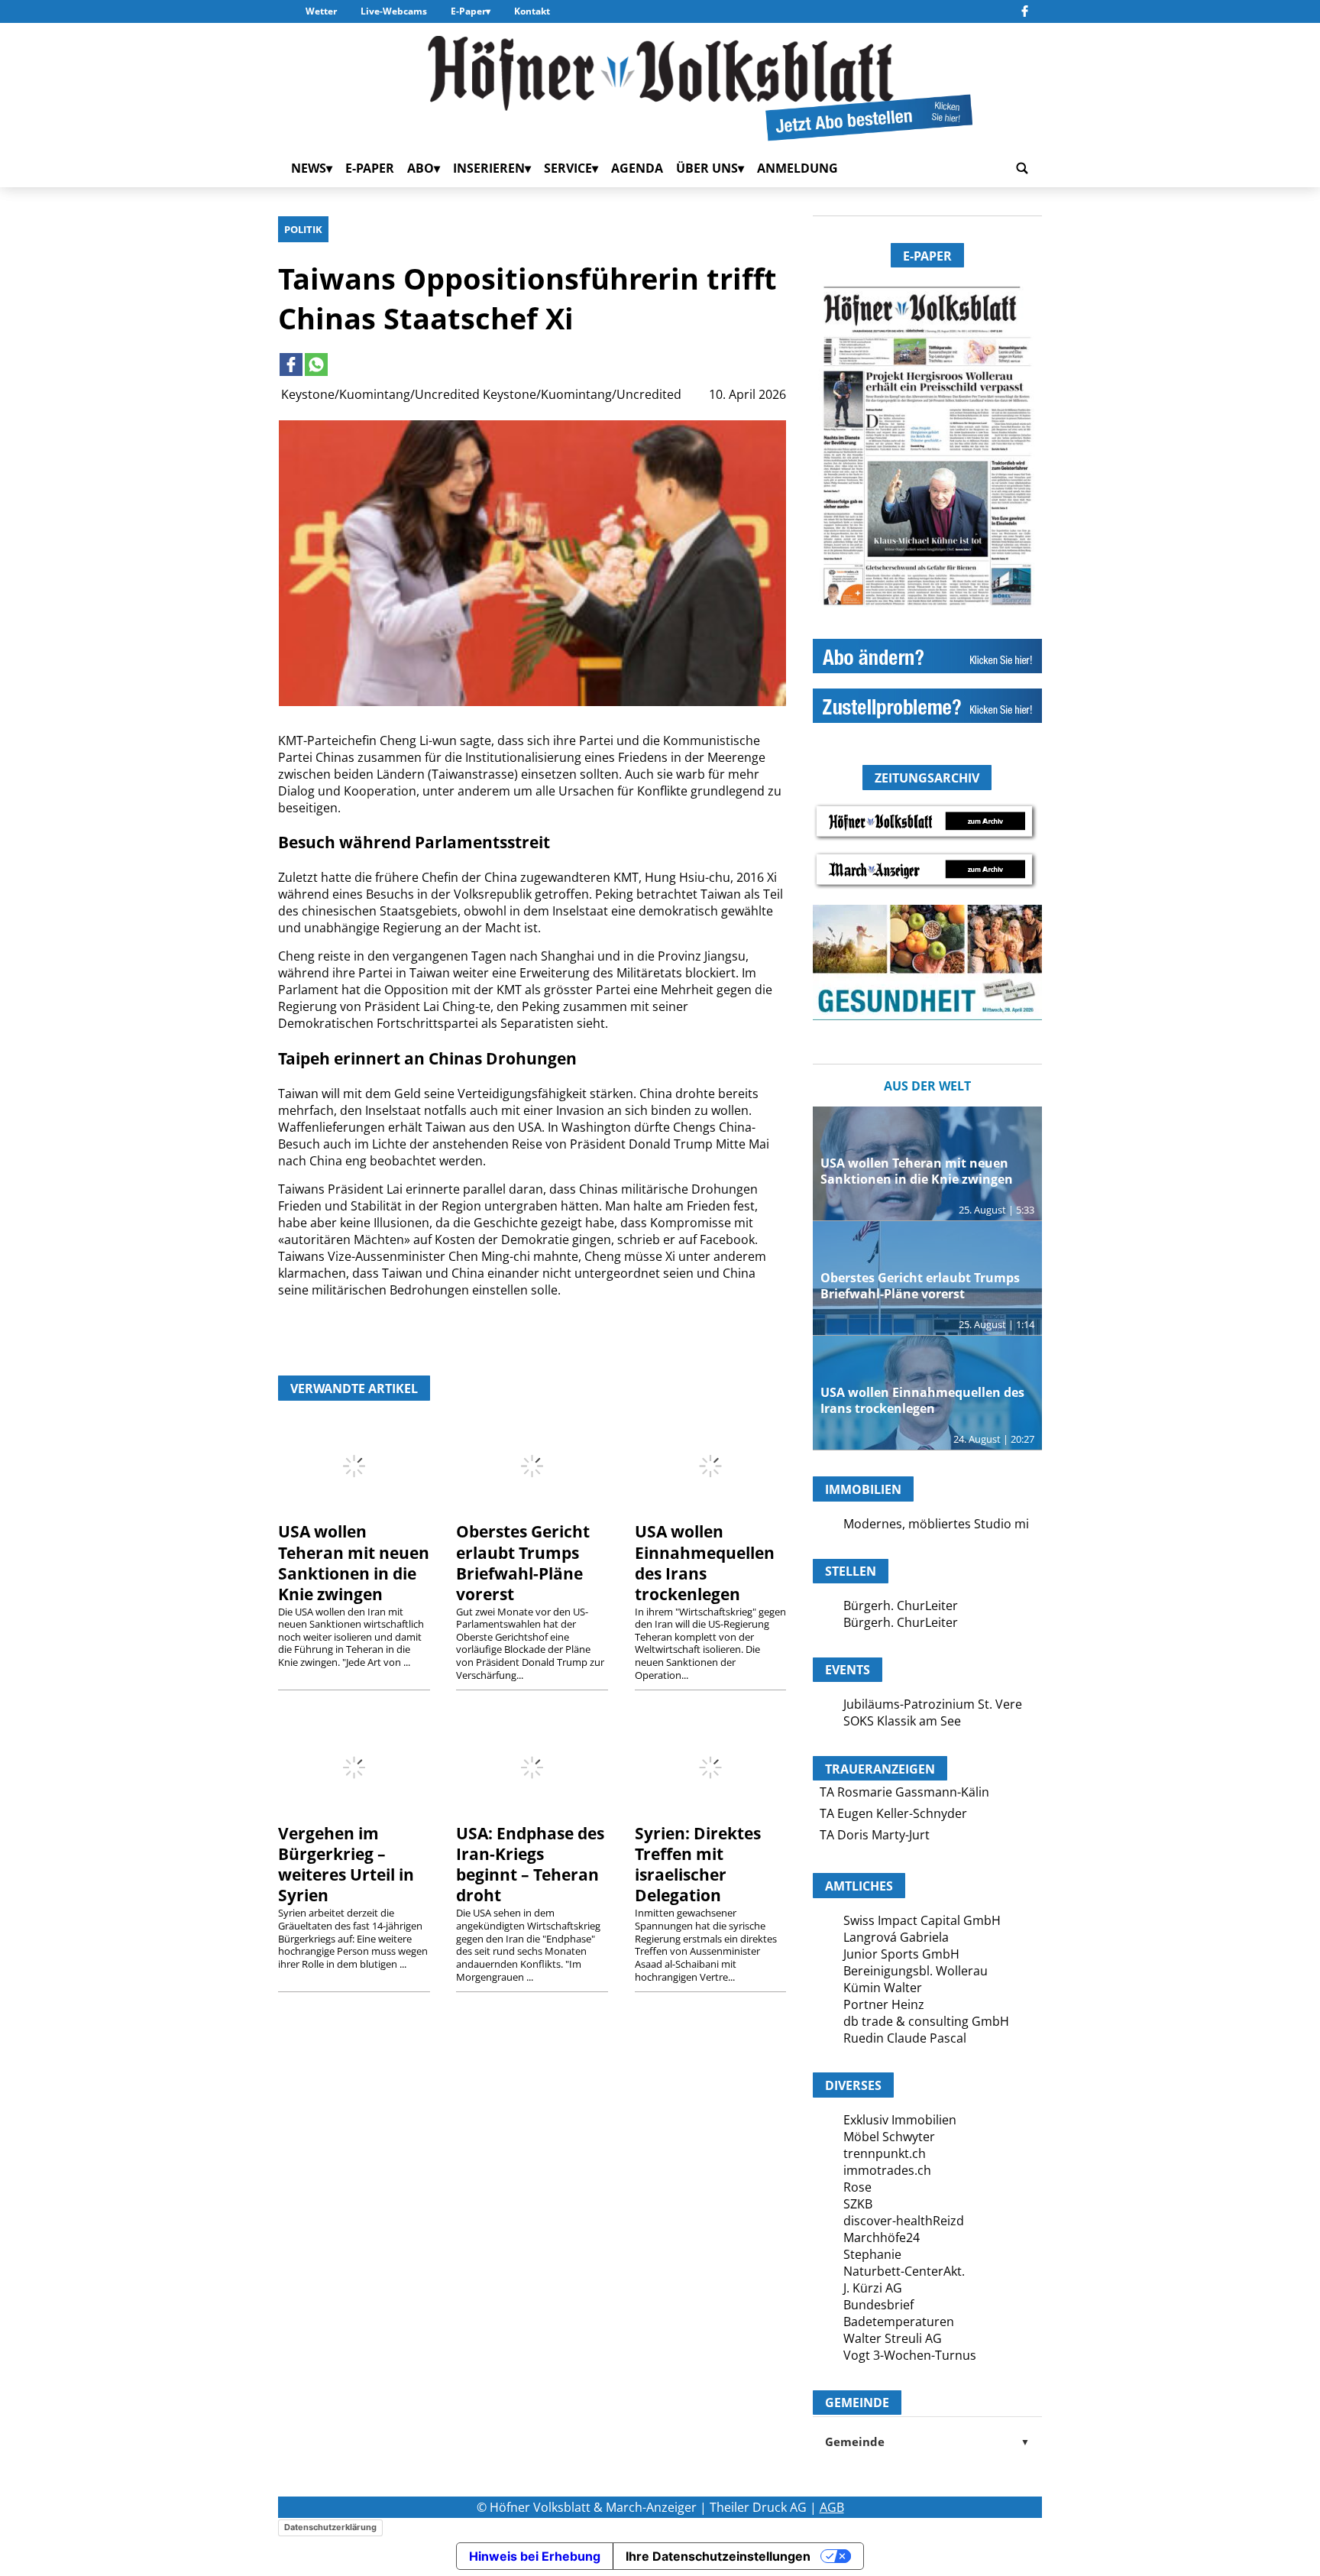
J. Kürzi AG (873, 2288)
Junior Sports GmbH (901, 1954)
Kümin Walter (883, 1988)
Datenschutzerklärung (330, 2527)
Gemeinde (927, 2442)
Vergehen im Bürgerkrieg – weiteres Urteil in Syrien (346, 1864)
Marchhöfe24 (882, 2237)
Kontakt (532, 11)
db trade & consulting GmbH (926, 2021)
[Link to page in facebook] (291, 365)
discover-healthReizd (904, 2221)
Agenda (637, 168)
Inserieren (489, 168)
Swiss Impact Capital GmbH (922, 1920)
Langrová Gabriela (896, 1937)
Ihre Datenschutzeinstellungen (718, 2556)
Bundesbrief (878, 2305)
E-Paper (468, 11)
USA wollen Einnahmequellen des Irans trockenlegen (705, 1562)
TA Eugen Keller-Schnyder (893, 1813)
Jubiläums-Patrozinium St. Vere (933, 1704)
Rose (857, 2187)
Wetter (321, 11)
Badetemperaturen (899, 2322)
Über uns (707, 168)
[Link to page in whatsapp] (316, 365)
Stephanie (872, 2254)
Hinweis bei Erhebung (535, 2556)
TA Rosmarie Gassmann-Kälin (904, 1792)
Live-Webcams (394, 11)
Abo (421, 168)
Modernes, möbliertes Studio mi (936, 1524)
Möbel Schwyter (889, 2137)
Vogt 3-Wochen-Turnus (910, 2355)
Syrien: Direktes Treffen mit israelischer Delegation (698, 1864)
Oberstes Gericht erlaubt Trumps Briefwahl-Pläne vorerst (523, 1562)
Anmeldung (797, 168)
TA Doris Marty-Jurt (875, 1835)
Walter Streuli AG (893, 2338)
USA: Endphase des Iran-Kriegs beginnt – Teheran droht (530, 1864)
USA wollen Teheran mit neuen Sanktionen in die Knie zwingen (354, 1562)
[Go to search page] (1022, 168)
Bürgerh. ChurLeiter (901, 1606)
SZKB (858, 2204)
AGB (832, 2507)
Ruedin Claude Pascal (905, 2038)
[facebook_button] (1025, 11)
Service (568, 168)
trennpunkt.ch (885, 2153)
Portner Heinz (884, 2004)
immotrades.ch (887, 2170)
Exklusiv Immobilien (900, 2120)
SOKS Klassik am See (902, 1721)
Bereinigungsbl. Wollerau (916, 1971)
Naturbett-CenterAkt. (904, 2271)
